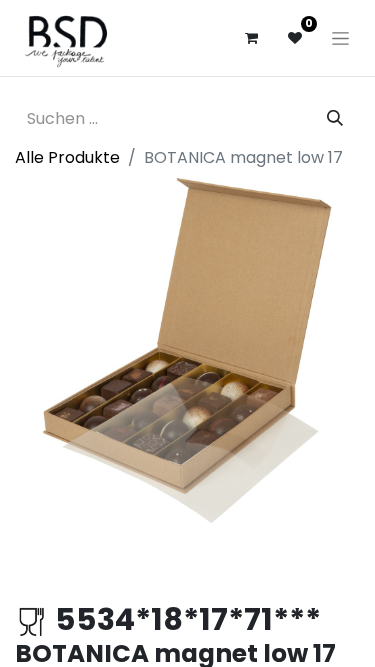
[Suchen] (335, 119)
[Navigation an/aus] (340, 38)
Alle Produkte (67, 157)
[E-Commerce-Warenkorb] (251, 38)
